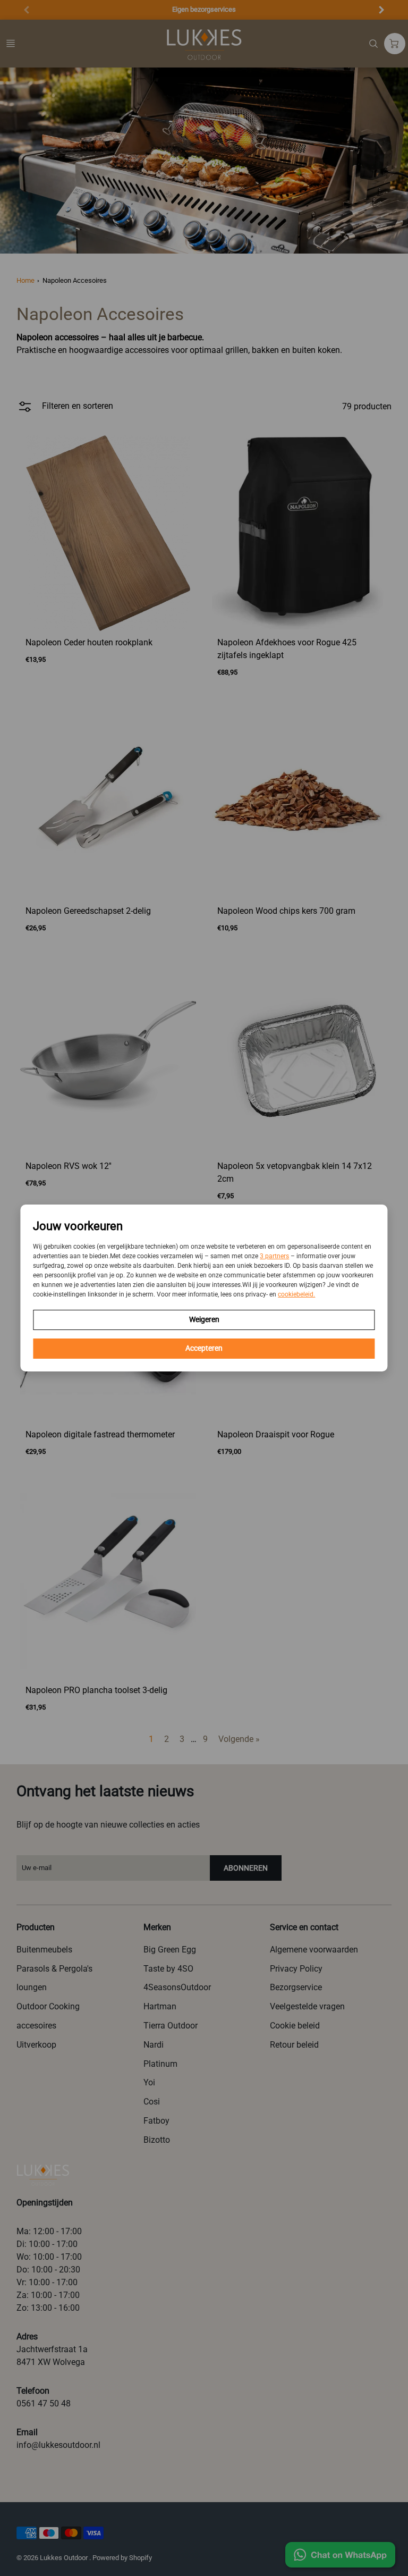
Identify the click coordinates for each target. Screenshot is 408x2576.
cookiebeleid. (296, 1294)
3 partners (274, 1256)
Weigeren (204, 1319)
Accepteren (204, 1348)
